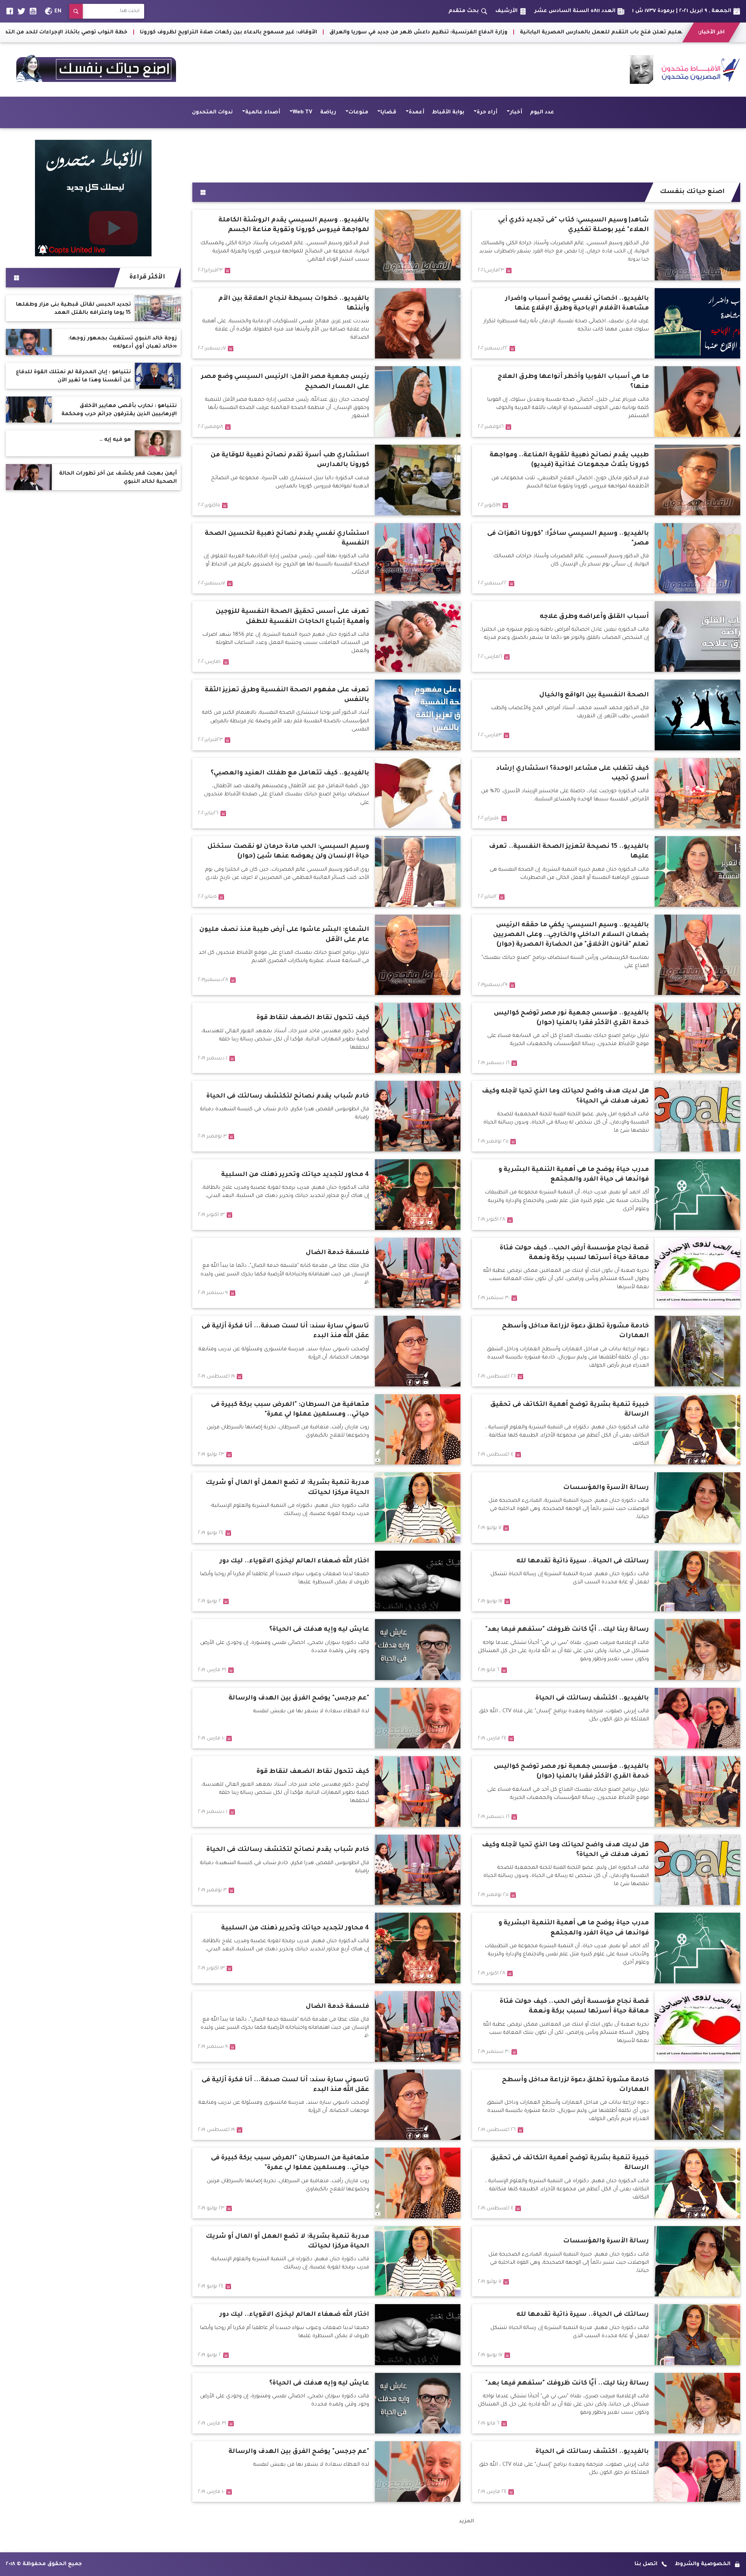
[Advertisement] (466, 153)
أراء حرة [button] (487, 112)
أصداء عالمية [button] (263, 112)
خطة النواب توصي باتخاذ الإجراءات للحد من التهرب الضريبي (424, 32)
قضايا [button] (388, 112)
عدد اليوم (542, 112)
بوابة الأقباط (448, 112)
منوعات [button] (358, 112)
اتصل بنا (646, 2564)
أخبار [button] (516, 112)
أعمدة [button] (417, 112)
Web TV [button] (302, 112)
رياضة (328, 112)
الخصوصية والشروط (703, 2564)
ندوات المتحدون (212, 112)
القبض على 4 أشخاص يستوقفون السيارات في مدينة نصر (100, 32)
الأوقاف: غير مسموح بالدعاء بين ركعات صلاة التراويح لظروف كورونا (602, 32)
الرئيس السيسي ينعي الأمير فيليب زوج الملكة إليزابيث (261, 32)
